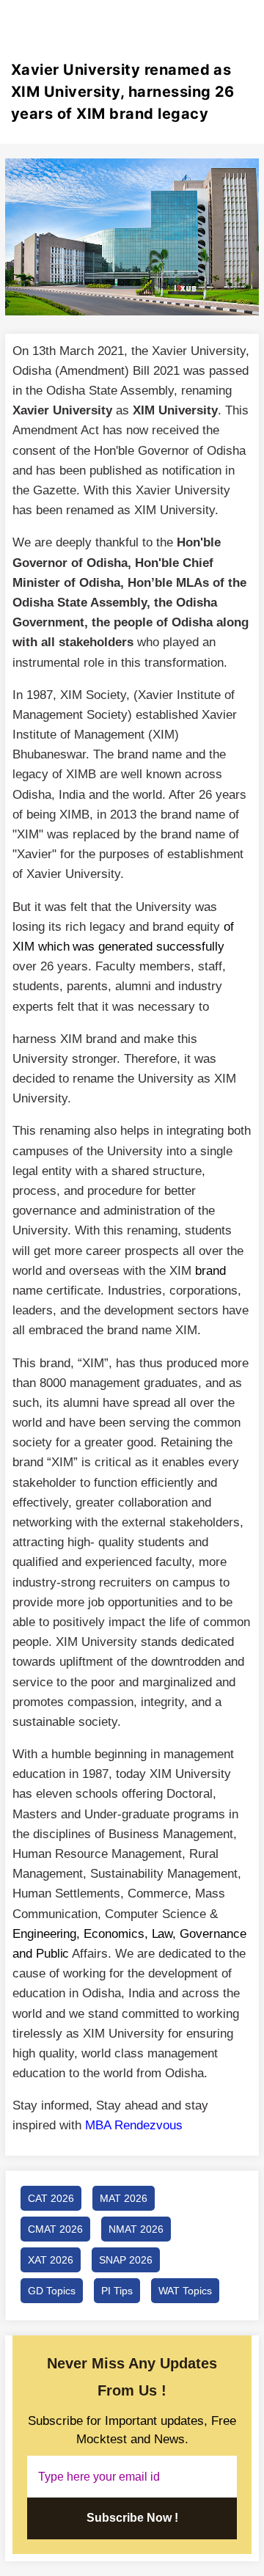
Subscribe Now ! (132, 2518)
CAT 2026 (51, 2198)
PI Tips (117, 2291)
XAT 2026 (51, 2260)
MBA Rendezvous (134, 2125)
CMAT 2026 (55, 2229)
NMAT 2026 (136, 2229)
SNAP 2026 (126, 2260)
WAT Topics (185, 2291)
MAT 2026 (124, 2198)
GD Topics (52, 2291)
